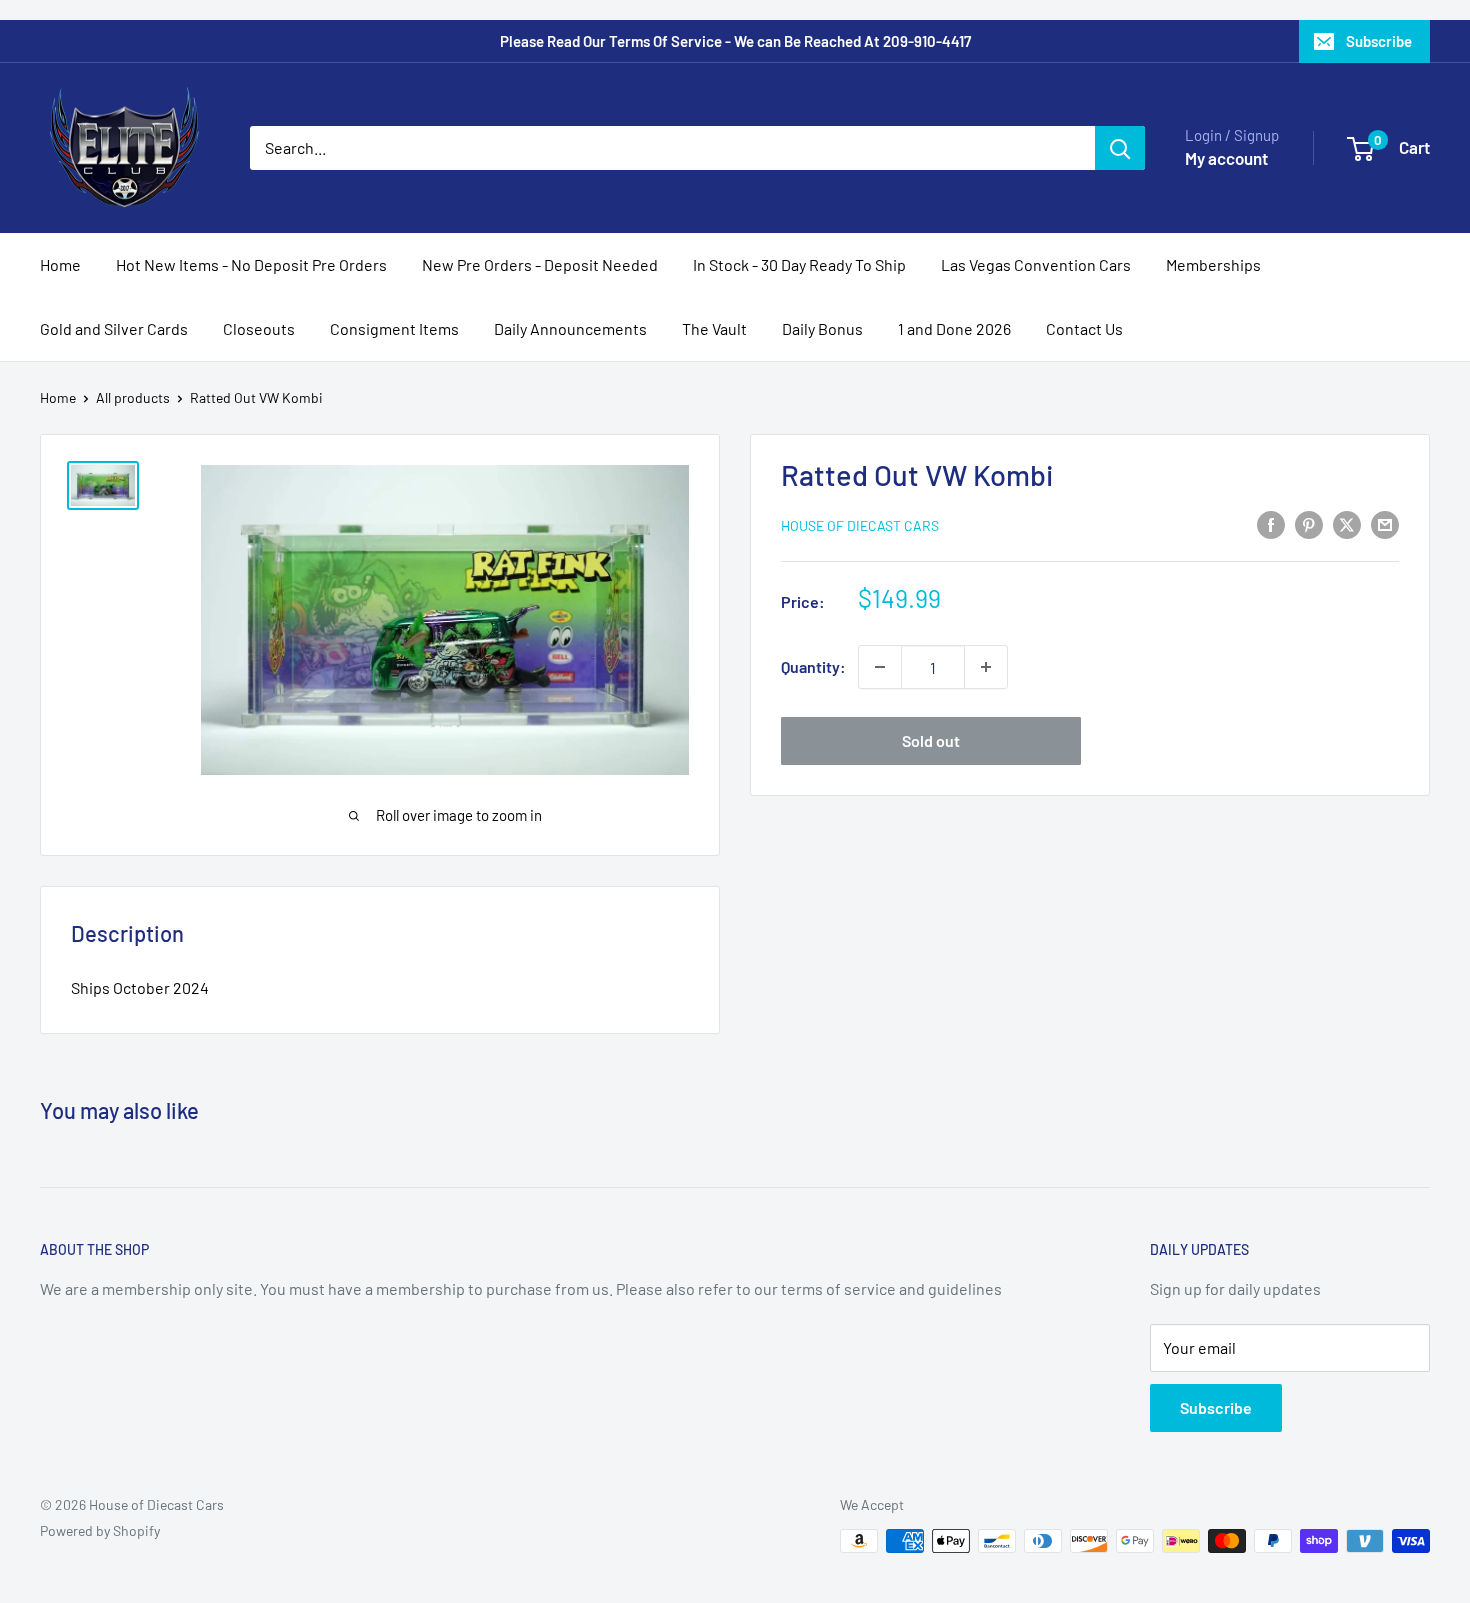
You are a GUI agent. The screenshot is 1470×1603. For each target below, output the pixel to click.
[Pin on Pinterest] (1309, 523)
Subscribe (1379, 41)
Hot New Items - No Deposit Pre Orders (251, 264)
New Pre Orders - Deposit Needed (540, 264)
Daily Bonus (822, 328)
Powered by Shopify (100, 1530)
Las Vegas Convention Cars (1036, 264)
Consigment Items (394, 328)
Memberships (1213, 264)
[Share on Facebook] (1271, 523)
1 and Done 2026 (954, 328)
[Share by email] (1385, 523)
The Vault (714, 328)
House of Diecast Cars (860, 525)
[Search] (1120, 148)
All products (133, 397)
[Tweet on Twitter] (1347, 523)
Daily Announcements (570, 328)
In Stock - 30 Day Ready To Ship (799, 264)
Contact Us (1084, 328)
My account (1226, 158)
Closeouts (259, 328)
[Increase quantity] (986, 667)
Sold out (931, 740)
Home (60, 264)
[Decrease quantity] (880, 667)
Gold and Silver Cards (114, 328)
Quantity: (813, 666)
